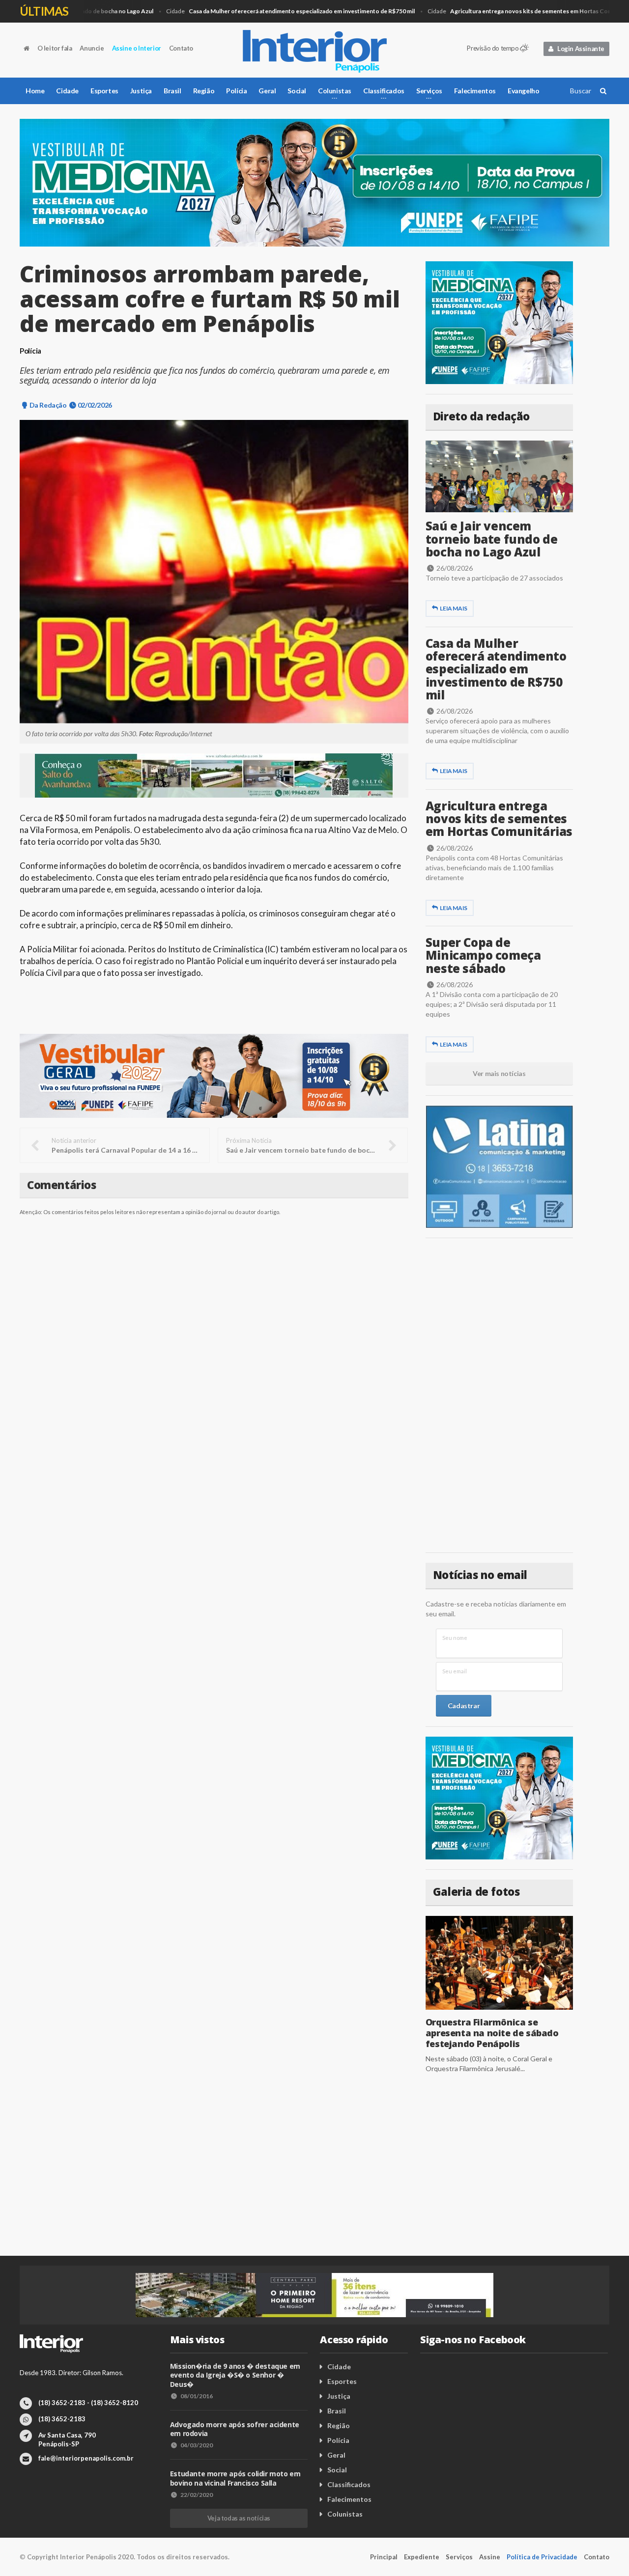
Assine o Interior (137, 48)
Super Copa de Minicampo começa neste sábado (483, 955)
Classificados (349, 2484)
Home (35, 91)
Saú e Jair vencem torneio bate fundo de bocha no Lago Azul (492, 539)
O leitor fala (55, 48)
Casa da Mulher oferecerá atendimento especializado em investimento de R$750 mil (496, 669)
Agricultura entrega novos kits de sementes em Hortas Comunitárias (499, 819)
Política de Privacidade (542, 2557)
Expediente (422, 2557)
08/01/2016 (197, 2396)
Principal (384, 2557)
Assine (490, 2557)
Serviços (459, 2557)
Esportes (104, 91)
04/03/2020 (197, 2445)
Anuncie (92, 48)
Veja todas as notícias (239, 2518)
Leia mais (453, 608)
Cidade (265, 11)
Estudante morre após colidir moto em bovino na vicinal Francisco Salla (235, 2478)
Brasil (172, 91)
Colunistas (345, 2514)
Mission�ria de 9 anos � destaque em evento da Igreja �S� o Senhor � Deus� (235, 2375)
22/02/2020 (197, 2495)
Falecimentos (475, 91)
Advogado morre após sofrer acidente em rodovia (235, 2429)
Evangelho (523, 91)
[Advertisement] (499, 1395)
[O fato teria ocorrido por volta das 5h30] (214, 572)
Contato (181, 48)
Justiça (141, 91)
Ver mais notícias (499, 1073)
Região (204, 91)
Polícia (236, 91)
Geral (267, 91)
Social (297, 91)
